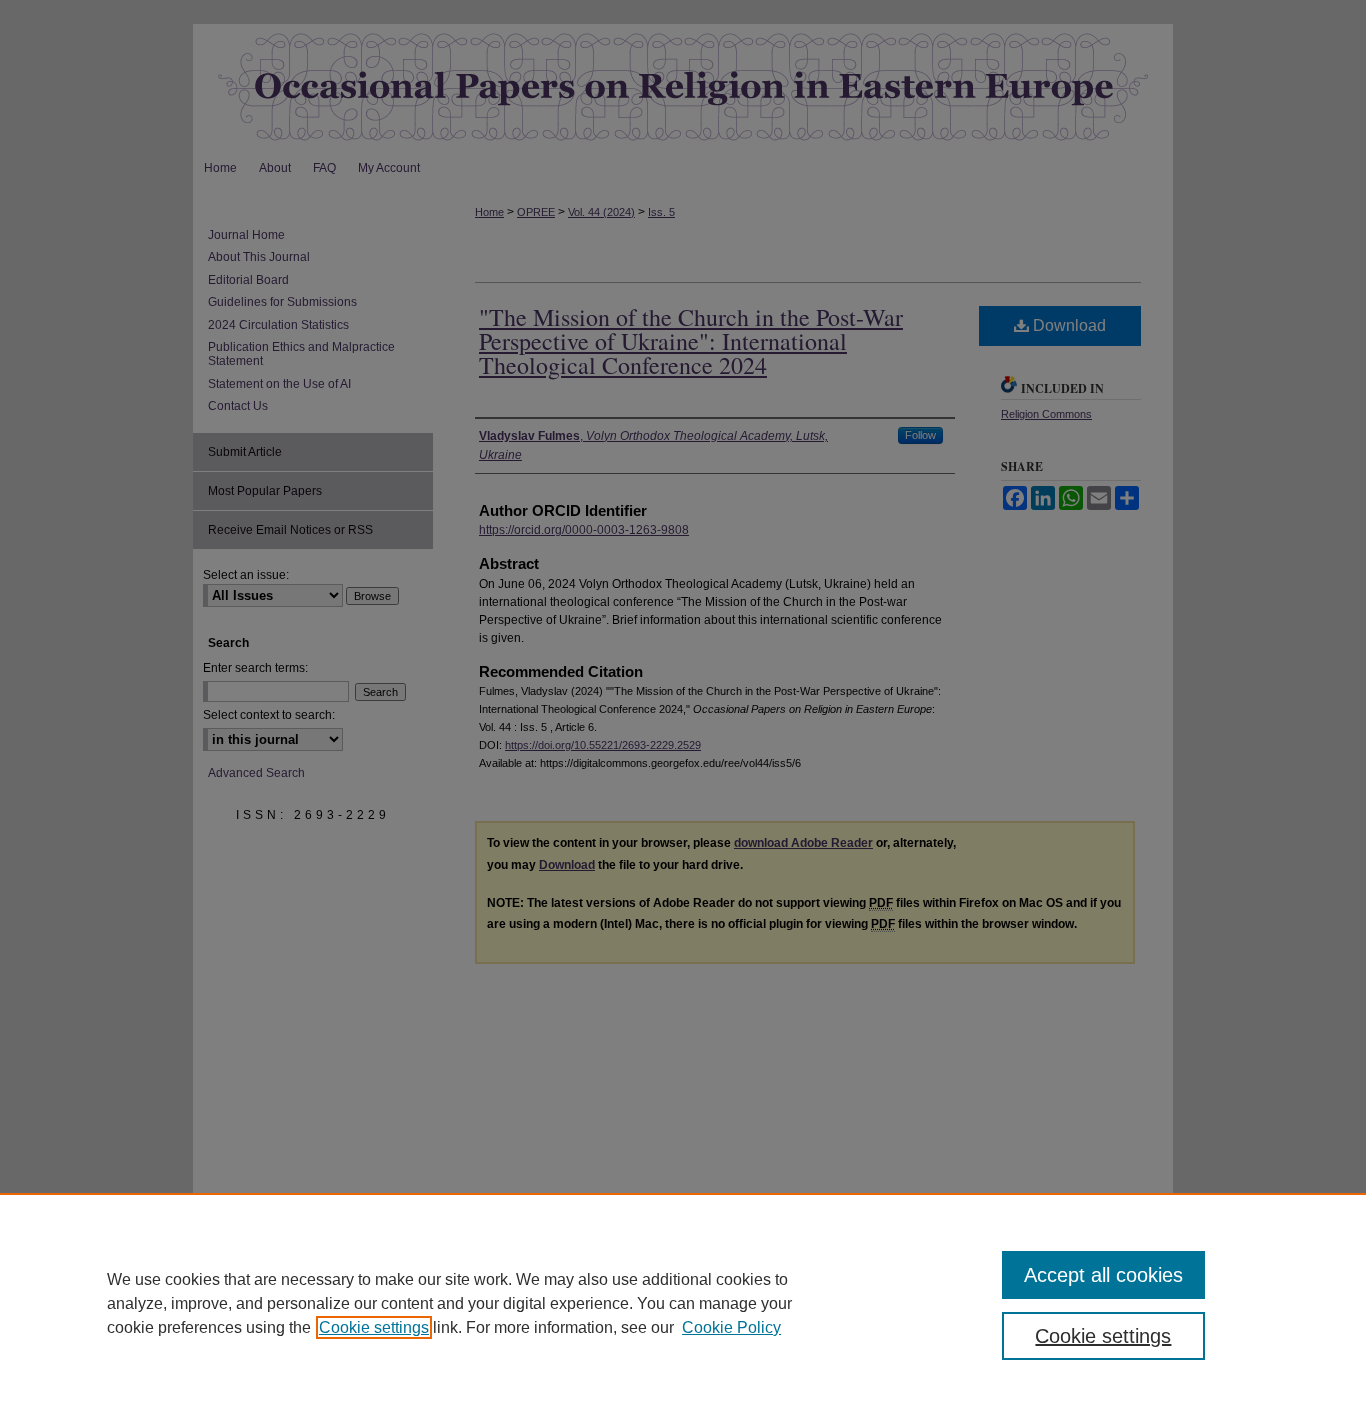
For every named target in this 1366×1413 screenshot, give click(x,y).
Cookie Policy (731, 1327)
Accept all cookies (1103, 1275)
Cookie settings (374, 1327)
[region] (683, 1303)
